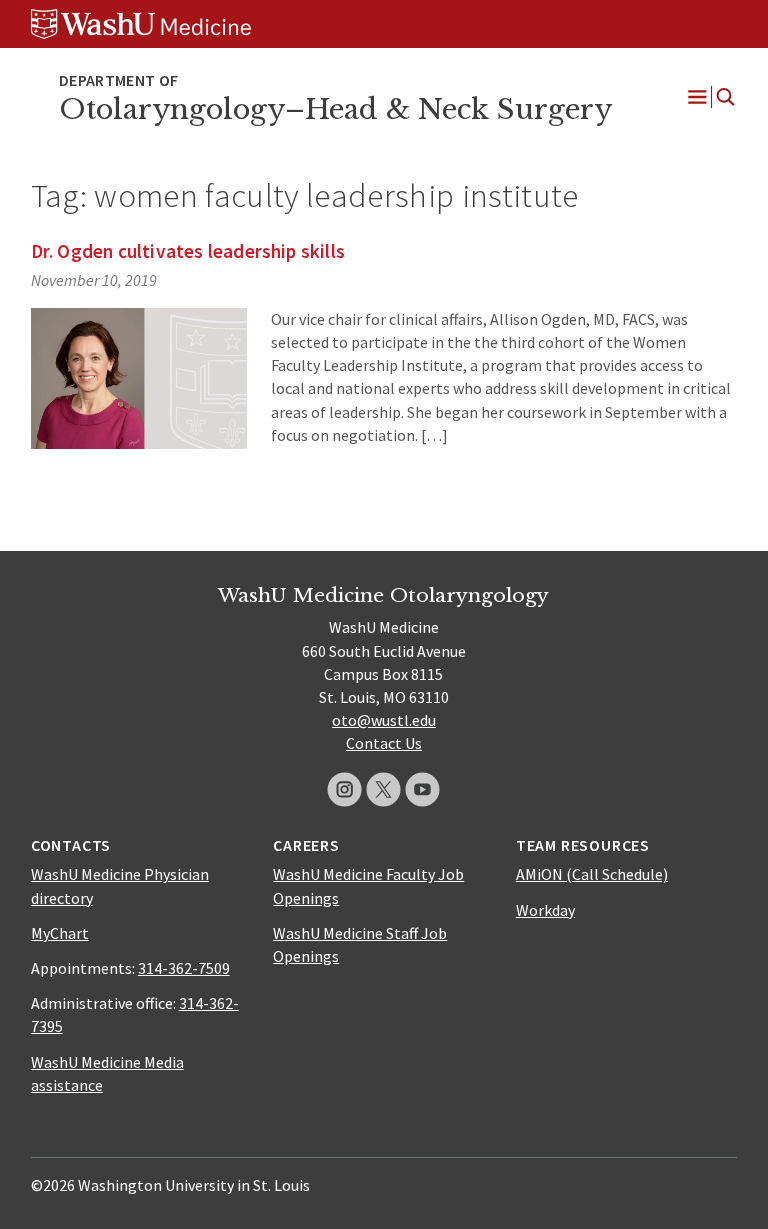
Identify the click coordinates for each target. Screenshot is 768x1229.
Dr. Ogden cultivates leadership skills (188, 251)
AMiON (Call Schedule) (592, 874)
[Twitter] (383, 789)
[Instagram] (344, 789)
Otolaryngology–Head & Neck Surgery (335, 109)
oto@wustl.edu (384, 720)
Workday (545, 910)
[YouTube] (422, 789)
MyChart (60, 933)
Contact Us (384, 743)
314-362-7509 (184, 968)
